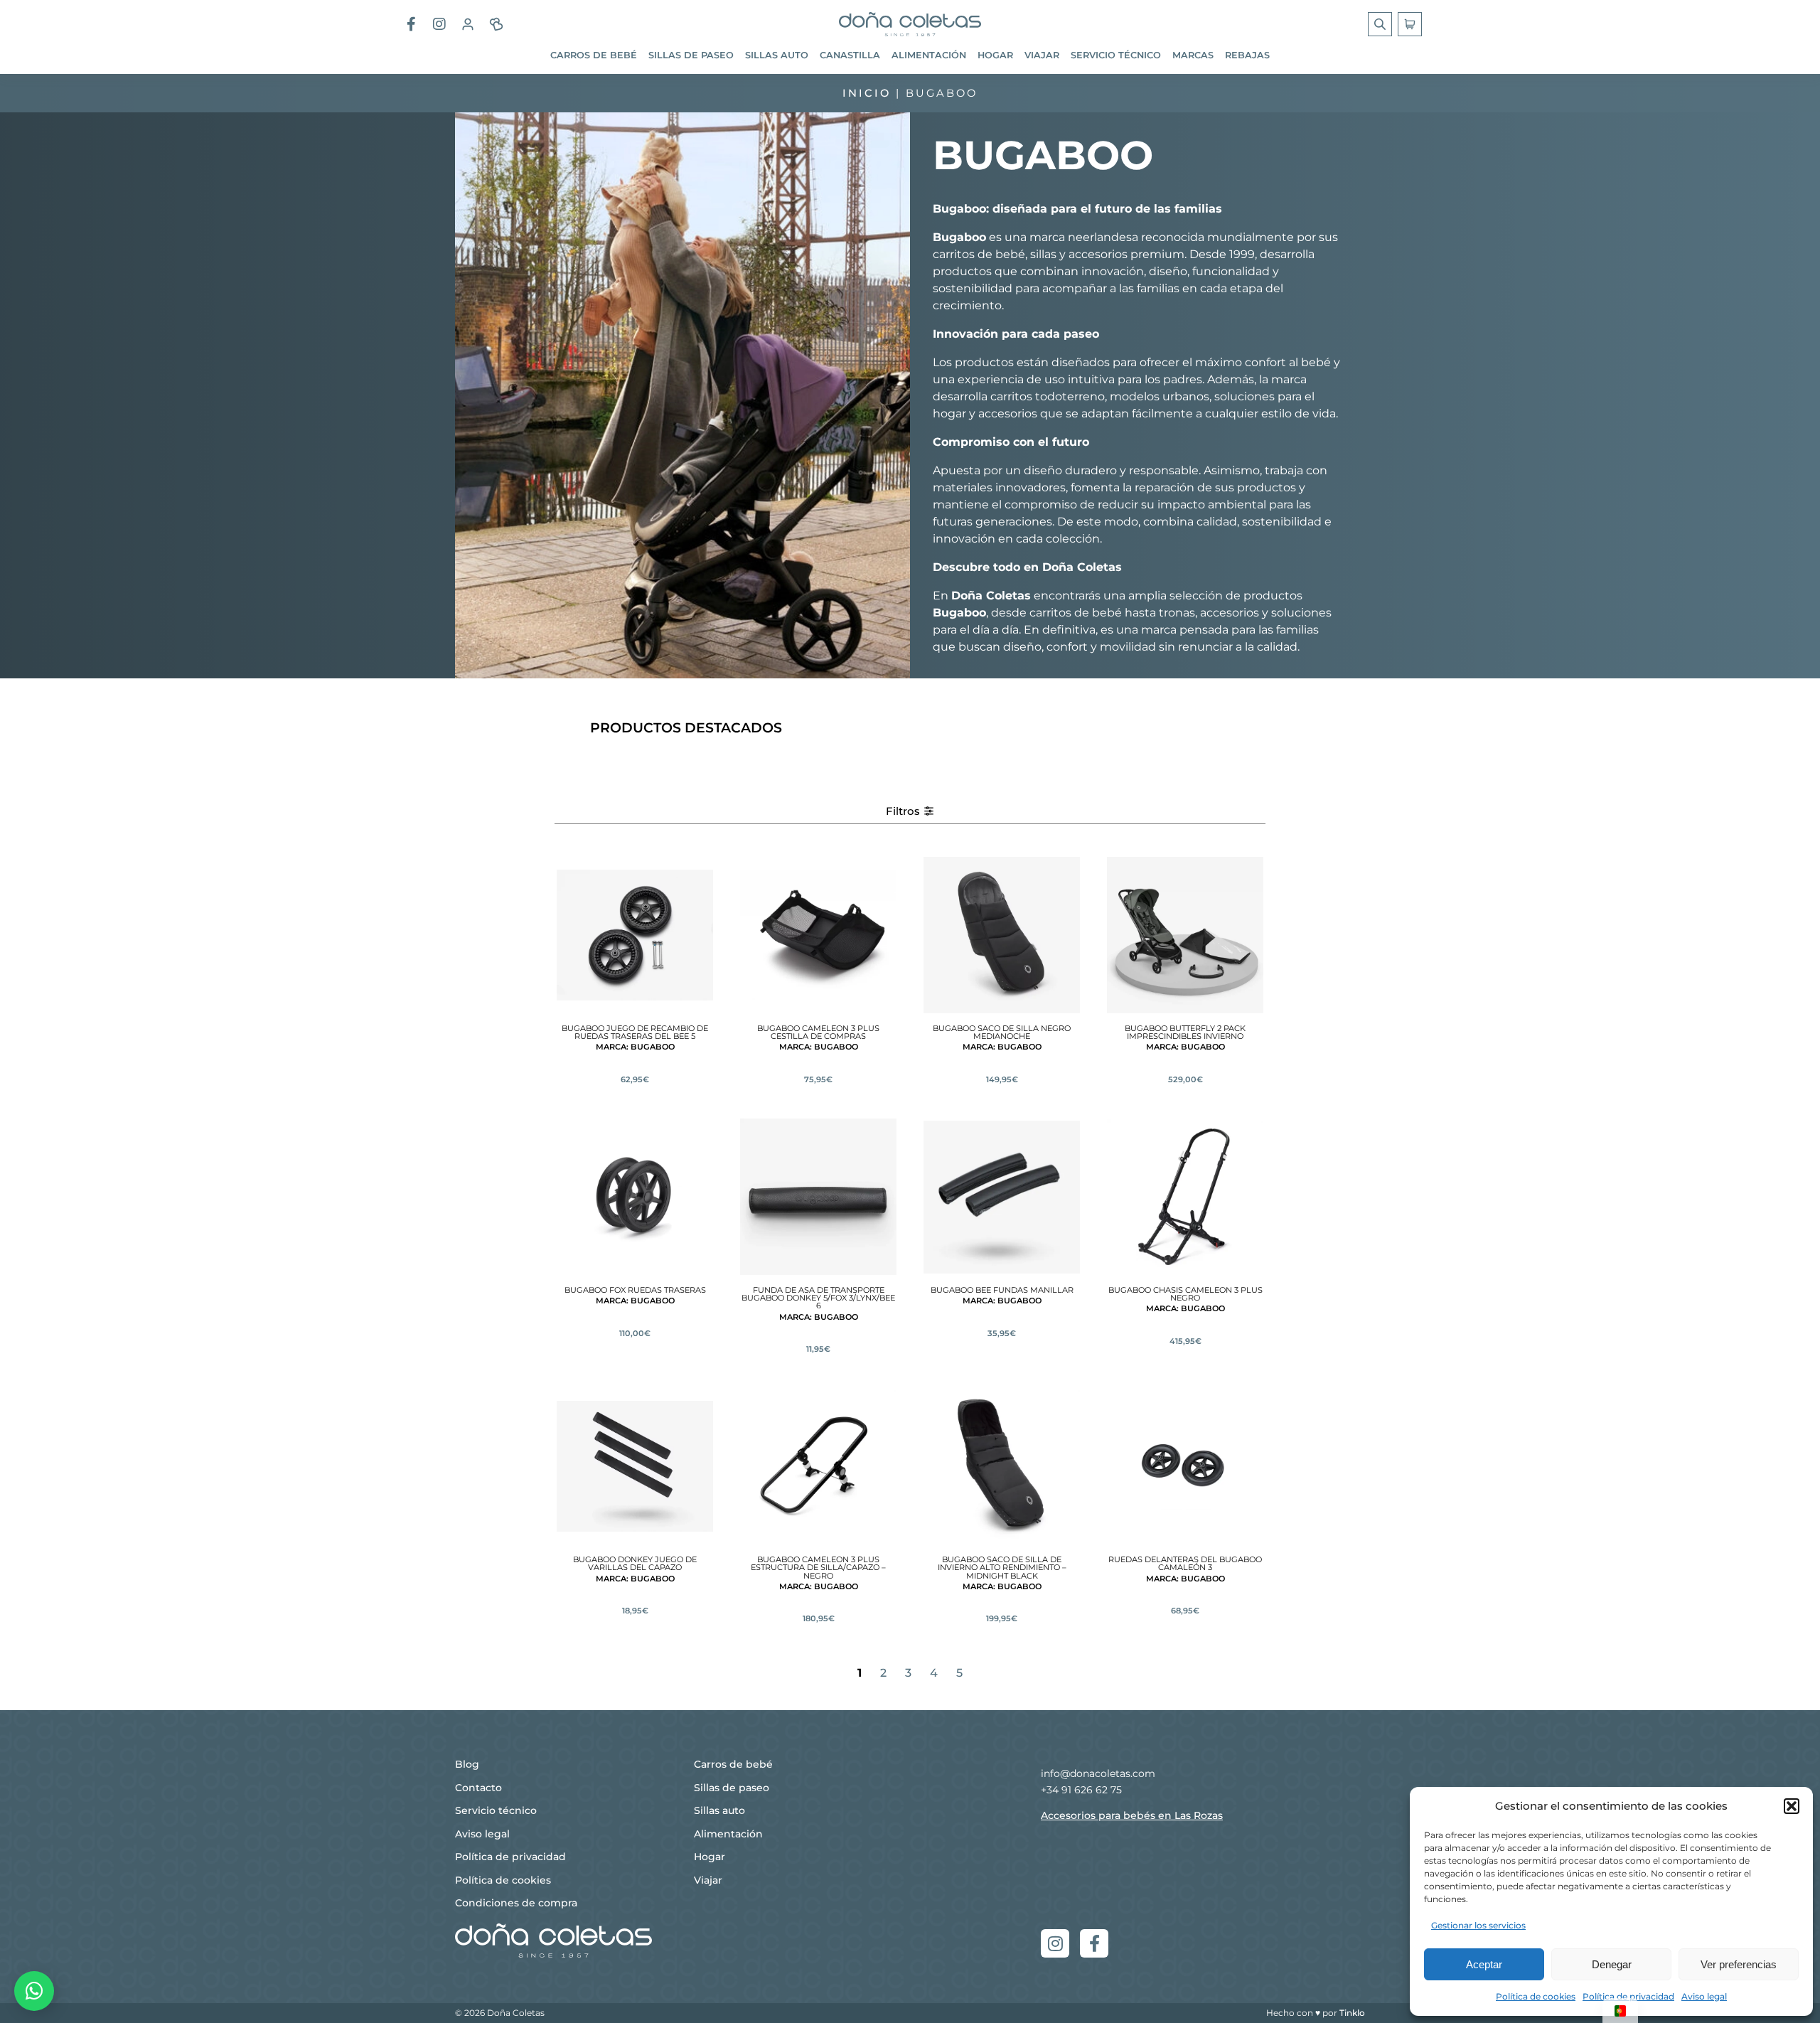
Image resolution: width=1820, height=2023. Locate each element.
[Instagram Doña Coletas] (439, 24)
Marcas (1193, 55)
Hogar (995, 55)
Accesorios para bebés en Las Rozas (1132, 1815)
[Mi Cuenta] (468, 24)
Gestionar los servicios (1478, 1925)
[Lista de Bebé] (496, 24)
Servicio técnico (1116, 55)
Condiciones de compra (516, 1903)
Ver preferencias (1739, 1964)
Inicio (867, 93)
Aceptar (1484, 1964)
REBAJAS (1247, 55)
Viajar (1042, 55)
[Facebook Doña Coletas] (411, 24)
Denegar (1612, 1964)
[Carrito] (1410, 24)
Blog (467, 1764)
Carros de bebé (594, 55)
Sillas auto (777, 55)
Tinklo (1352, 2013)
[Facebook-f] (1094, 1943)
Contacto (478, 1788)
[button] (1792, 1806)
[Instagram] (1055, 1943)
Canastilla (850, 55)
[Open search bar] (1381, 24)
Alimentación (929, 55)
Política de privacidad (1628, 1996)
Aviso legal (1704, 1996)
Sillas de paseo (691, 55)
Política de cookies (1536, 1996)
